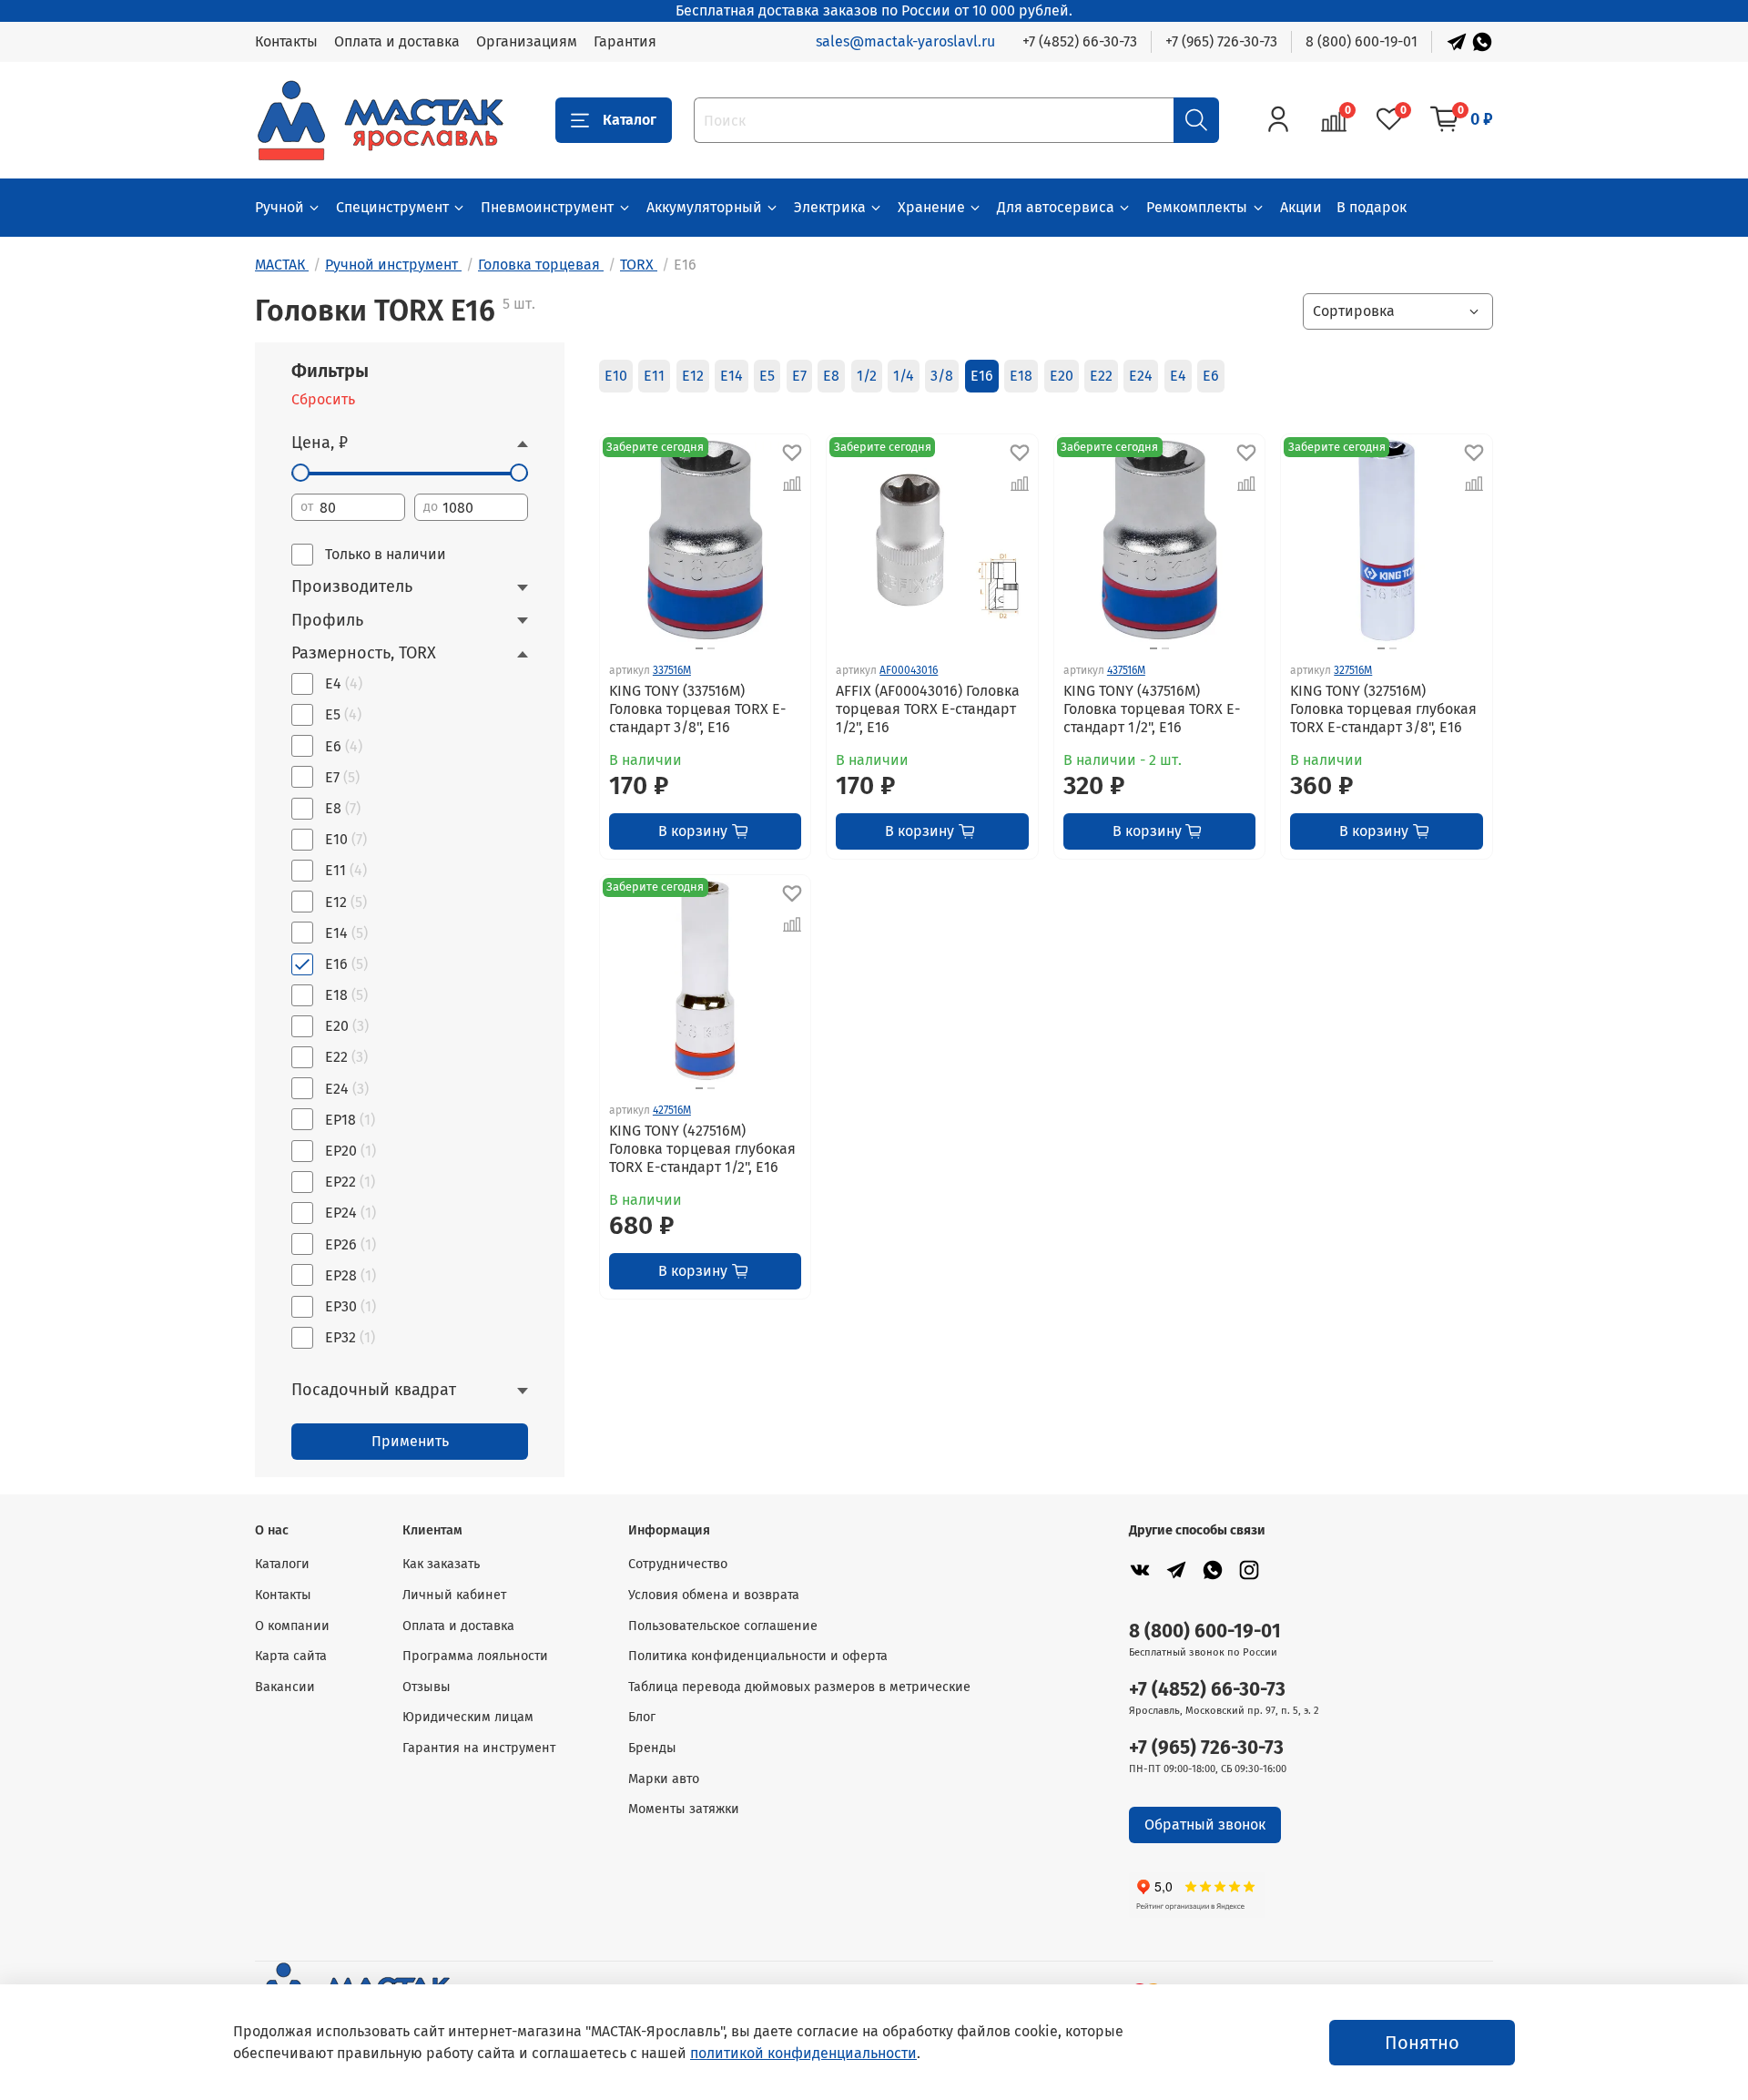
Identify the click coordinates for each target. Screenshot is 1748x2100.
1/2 (867, 376)
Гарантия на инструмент (479, 1748)
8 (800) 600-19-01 (1362, 41)
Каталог (630, 120)
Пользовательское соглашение (723, 1626)
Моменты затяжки (684, 1809)
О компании (292, 1626)
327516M (1353, 670)
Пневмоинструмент (547, 207)
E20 (1062, 376)
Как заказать (441, 1564)
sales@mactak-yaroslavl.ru (905, 41)
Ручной (279, 207)
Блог (642, 1717)
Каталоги (282, 1564)
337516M (672, 670)
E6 (1211, 376)
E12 (693, 376)
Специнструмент (392, 207)
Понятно (1422, 2043)
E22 (1101, 376)
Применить (410, 1441)
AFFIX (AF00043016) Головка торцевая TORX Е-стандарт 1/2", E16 (928, 709)
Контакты (286, 41)
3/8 (942, 376)
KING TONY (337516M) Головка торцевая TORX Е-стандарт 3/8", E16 (697, 709)
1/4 (904, 376)
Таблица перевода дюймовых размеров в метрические (799, 1687)
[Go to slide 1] (699, 648)
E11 (654, 376)
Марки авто (664, 1779)
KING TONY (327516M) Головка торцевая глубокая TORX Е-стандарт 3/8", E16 (1383, 709)
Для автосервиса (1056, 207)
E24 (1141, 376)
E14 (732, 376)
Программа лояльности (475, 1656)
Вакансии (285, 1687)
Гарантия (625, 41)
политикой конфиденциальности (803, 2053)
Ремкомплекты (1197, 207)
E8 (831, 376)
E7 (799, 376)
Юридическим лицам (468, 1717)
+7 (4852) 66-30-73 (1080, 41)
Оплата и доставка (397, 41)
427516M (672, 1110)
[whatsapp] (1213, 1570)
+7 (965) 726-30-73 (1221, 41)
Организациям (527, 41)
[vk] (1140, 1570)
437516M (1126, 670)
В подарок (1372, 207)
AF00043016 (909, 670)
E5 (767, 376)
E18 (1021, 376)
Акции (1301, 207)
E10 (616, 376)
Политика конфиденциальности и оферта (758, 1656)
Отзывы (427, 1687)
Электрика (830, 207)
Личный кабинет (454, 1595)
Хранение (931, 207)
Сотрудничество (678, 1564)
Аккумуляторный (704, 207)
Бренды (652, 1748)
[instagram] (1249, 1570)
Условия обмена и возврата (714, 1595)
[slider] (300, 473)
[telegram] (1176, 1570)
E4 (1178, 376)
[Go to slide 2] (711, 648)
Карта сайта (291, 1656)
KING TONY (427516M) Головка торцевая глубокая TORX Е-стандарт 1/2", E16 (702, 1149)
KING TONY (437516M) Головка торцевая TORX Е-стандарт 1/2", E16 (1152, 709)
